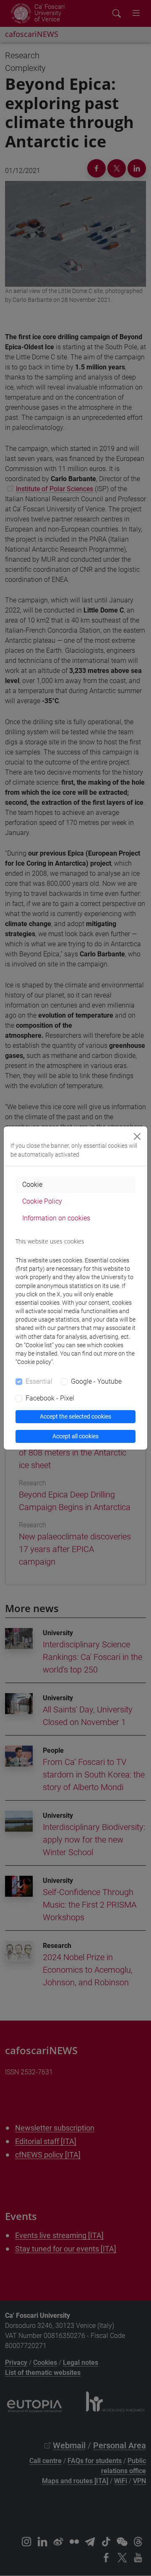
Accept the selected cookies (75, 1416)
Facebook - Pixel (50, 1398)
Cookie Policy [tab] (42, 1201)
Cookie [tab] (32, 1185)
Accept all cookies (75, 1436)
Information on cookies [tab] (56, 1218)
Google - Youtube (96, 1381)
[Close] (137, 1136)
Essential (39, 1381)
